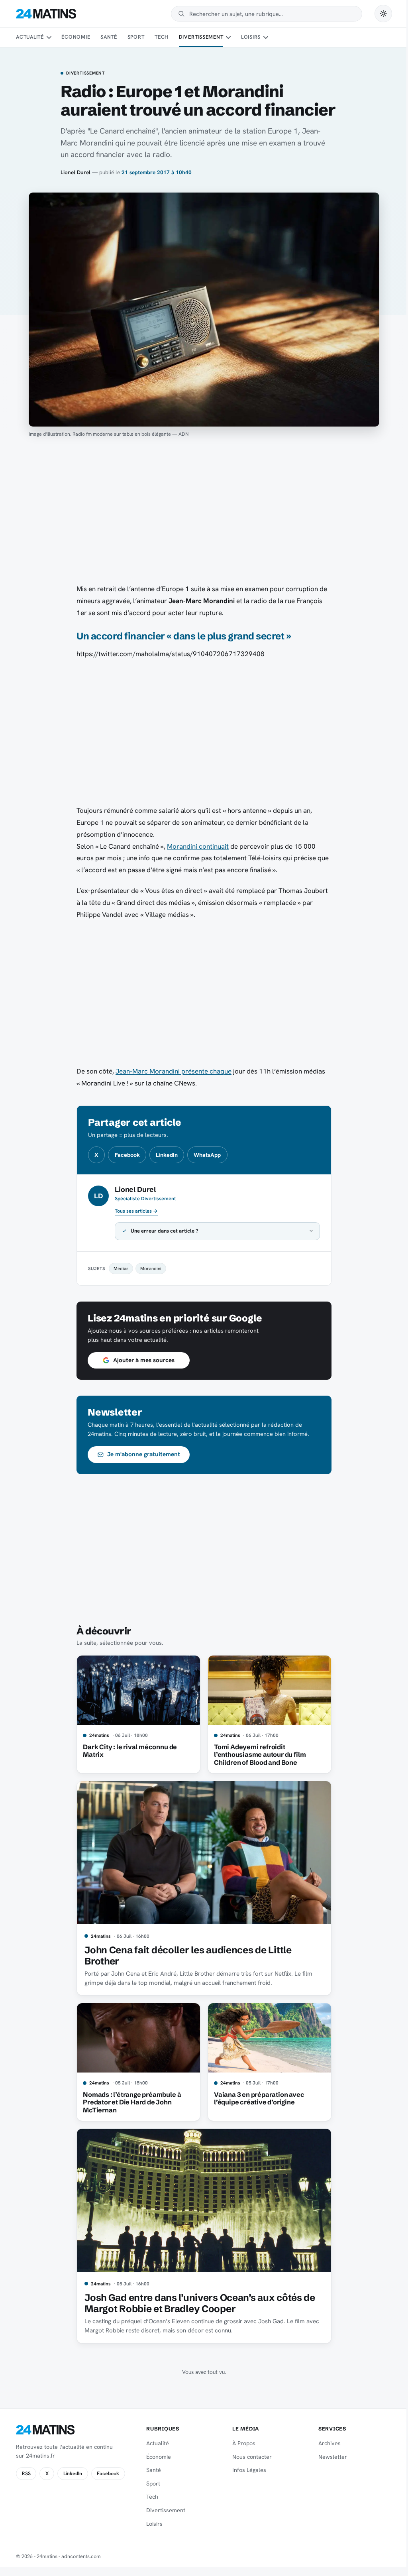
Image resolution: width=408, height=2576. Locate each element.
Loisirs (251, 37)
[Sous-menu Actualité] (49, 37)
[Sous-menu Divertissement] (228, 37)
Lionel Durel (76, 172)
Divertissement (201, 37)
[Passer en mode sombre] (383, 14)
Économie (76, 37)
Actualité (30, 37)
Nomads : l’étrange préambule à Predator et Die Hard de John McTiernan (129, 2102)
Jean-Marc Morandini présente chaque (174, 1071)
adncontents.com (81, 2556)
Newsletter (328, 2457)
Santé (109, 37)
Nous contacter (248, 2457)
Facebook (127, 1155)
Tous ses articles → (136, 1211)
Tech (162, 37)
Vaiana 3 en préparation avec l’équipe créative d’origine (256, 2098)
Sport (136, 37)
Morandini (148, 1268)
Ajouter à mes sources (141, 1360)
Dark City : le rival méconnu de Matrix (127, 1751)
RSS (26, 2474)
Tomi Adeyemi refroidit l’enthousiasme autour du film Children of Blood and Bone (257, 1755)
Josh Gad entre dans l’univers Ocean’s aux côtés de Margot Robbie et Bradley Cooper (197, 2303)
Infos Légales (246, 2470)
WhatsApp (207, 1155)
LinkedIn (167, 1155)
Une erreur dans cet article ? (162, 1231)
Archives (325, 2443)
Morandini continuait (198, 846)
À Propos (240, 2443)
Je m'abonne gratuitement (141, 1454)
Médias (118, 1268)
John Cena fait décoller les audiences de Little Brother (185, 1956)
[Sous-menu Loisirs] (266, 37)
